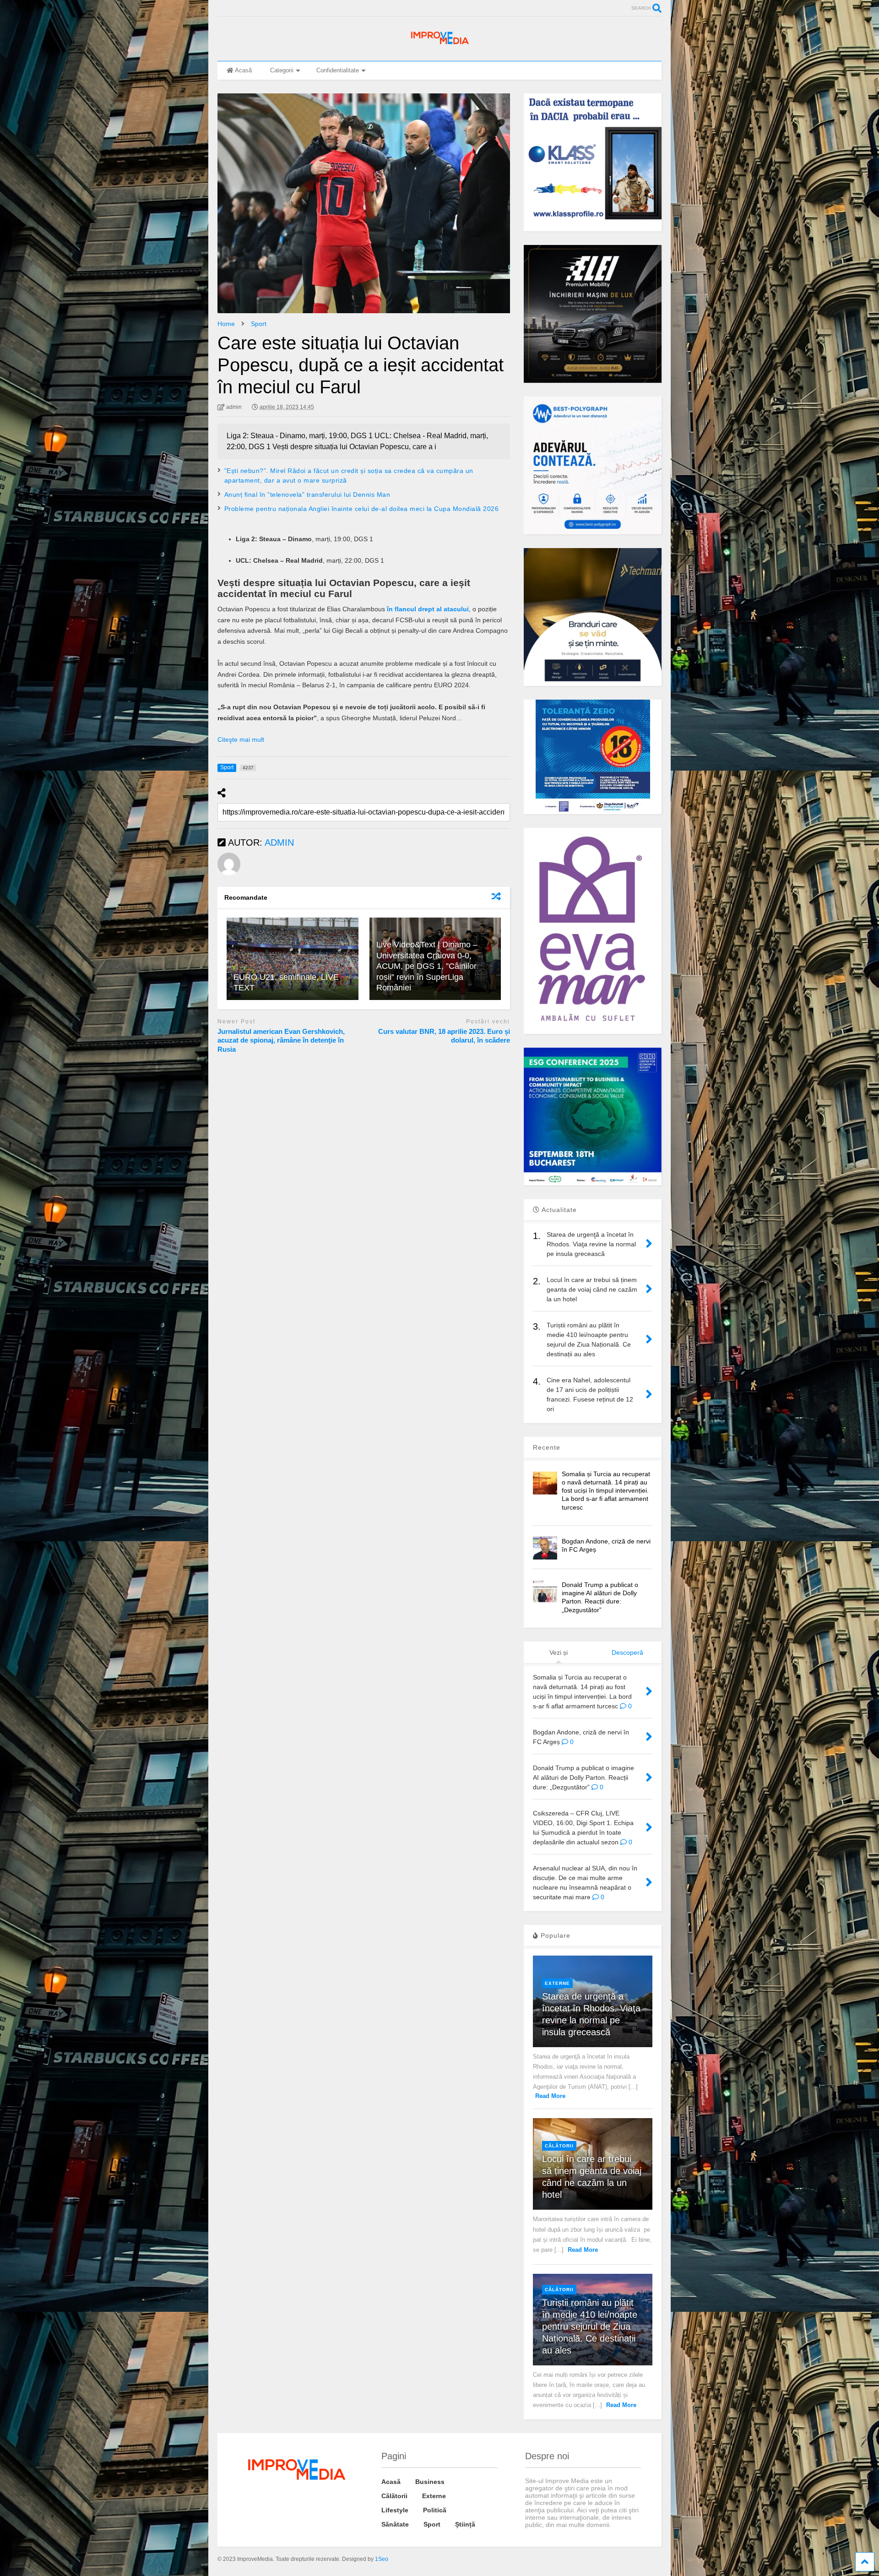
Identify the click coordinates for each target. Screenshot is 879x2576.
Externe (557, 1983)
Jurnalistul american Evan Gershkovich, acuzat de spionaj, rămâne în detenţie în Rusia (281, 1040)
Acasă (243, 70)
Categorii (282, 70)
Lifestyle (395, 2510)
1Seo (382, 2559)
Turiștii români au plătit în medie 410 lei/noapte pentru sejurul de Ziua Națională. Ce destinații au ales (590, 2326)
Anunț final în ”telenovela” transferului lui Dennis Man (307, 495)
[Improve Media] (439, 44)
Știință (465, 2524)
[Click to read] (293, 959)
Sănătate (395, 2524)
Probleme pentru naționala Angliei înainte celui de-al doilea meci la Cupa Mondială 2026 (362, 509)
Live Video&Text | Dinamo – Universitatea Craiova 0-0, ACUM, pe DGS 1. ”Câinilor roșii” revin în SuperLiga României (427, 966)
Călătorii (559, 2146)
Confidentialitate (338, 70)
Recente (547, 1447)
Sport (432, 2524)
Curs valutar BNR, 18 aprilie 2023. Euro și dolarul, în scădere (444, 1036)
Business (430, 2482)
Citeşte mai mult (241, 739)
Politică (435, 2510)
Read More (550, 2096)
